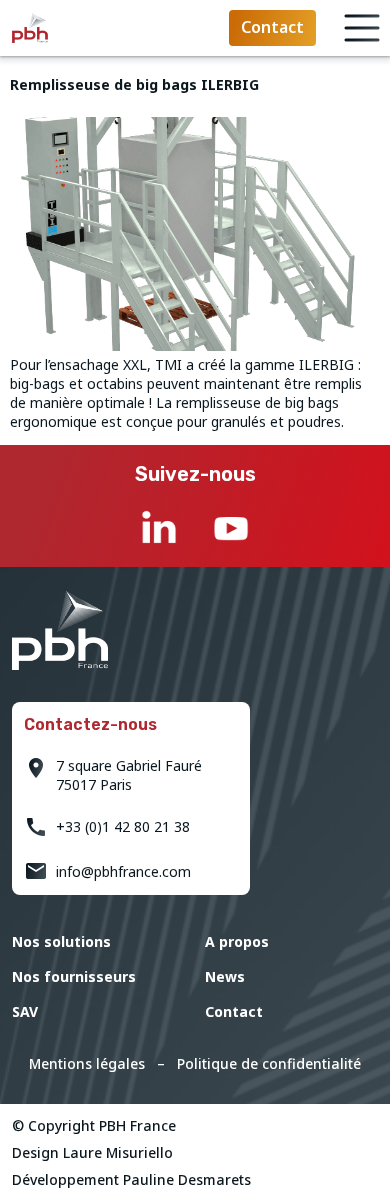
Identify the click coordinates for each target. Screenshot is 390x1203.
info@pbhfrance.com (123, 871)
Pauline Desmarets (187, 1179)
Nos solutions (61, 941)
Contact (234, 1011)
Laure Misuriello (118, 1152)
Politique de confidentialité (269, 1063)
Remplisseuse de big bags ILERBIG (134, 84)
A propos (237, 941)
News (225, 976)
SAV (25, 1011)
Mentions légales (87, 1063)
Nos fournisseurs (74, 976)
